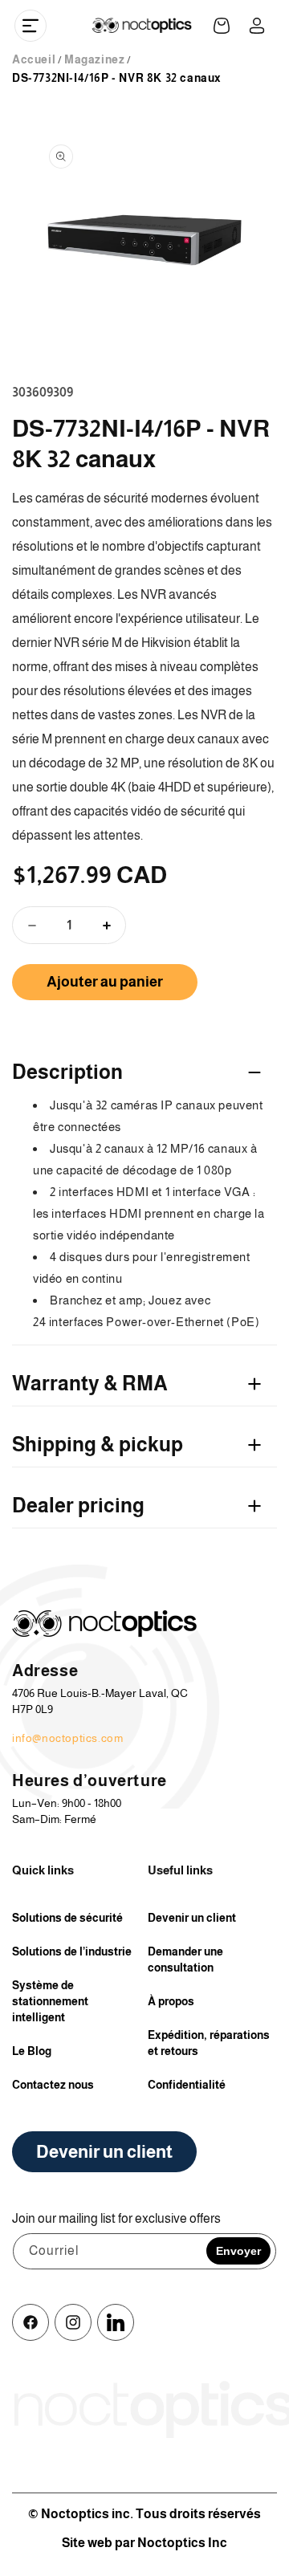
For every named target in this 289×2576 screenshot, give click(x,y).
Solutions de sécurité (67, 1918)
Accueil (34, 59)
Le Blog (32, 2051)
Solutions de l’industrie (72, 1951)
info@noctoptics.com (67, 1738)
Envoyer (238, 2251)
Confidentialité (187, 2085)
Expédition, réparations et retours (209, 2043)
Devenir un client (192, 1918)
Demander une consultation (185, 1959)
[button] (31, 26)
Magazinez (94, 59)
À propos (171, 2001)
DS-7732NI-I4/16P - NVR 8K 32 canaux (117, 78)
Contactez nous (53, 2085)
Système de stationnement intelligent (50, 2001)
